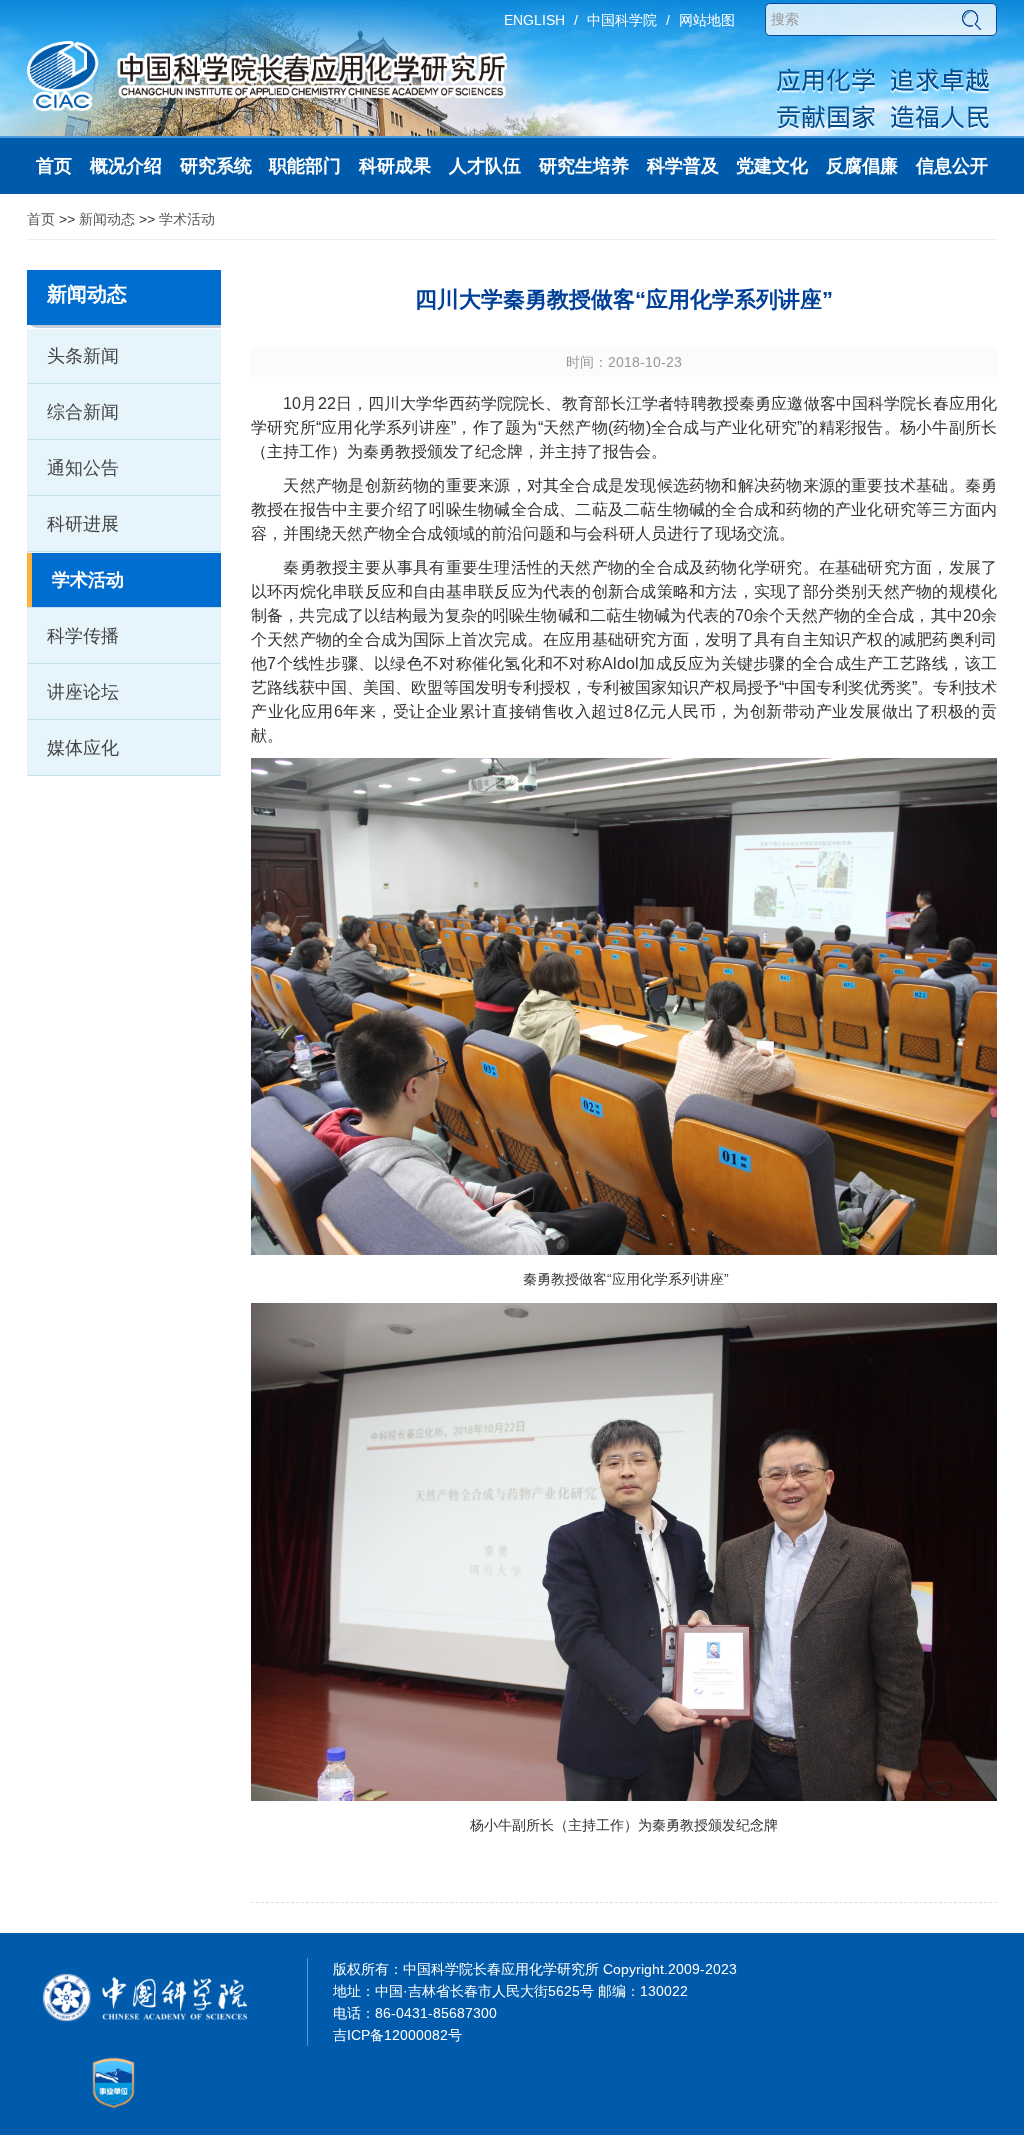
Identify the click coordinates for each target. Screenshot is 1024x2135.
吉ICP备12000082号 (397, 2035)
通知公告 (83, 468)
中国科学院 (622, 20)
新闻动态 (107, 219)
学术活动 (187, 219)
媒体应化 (83, 748)
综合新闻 (83, 412)
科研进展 (83, 524)
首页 (41, 219)
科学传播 (83, 636)
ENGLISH (534, 20)
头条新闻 (83, 356)
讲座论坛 (83, 692)
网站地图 (707, 20)
